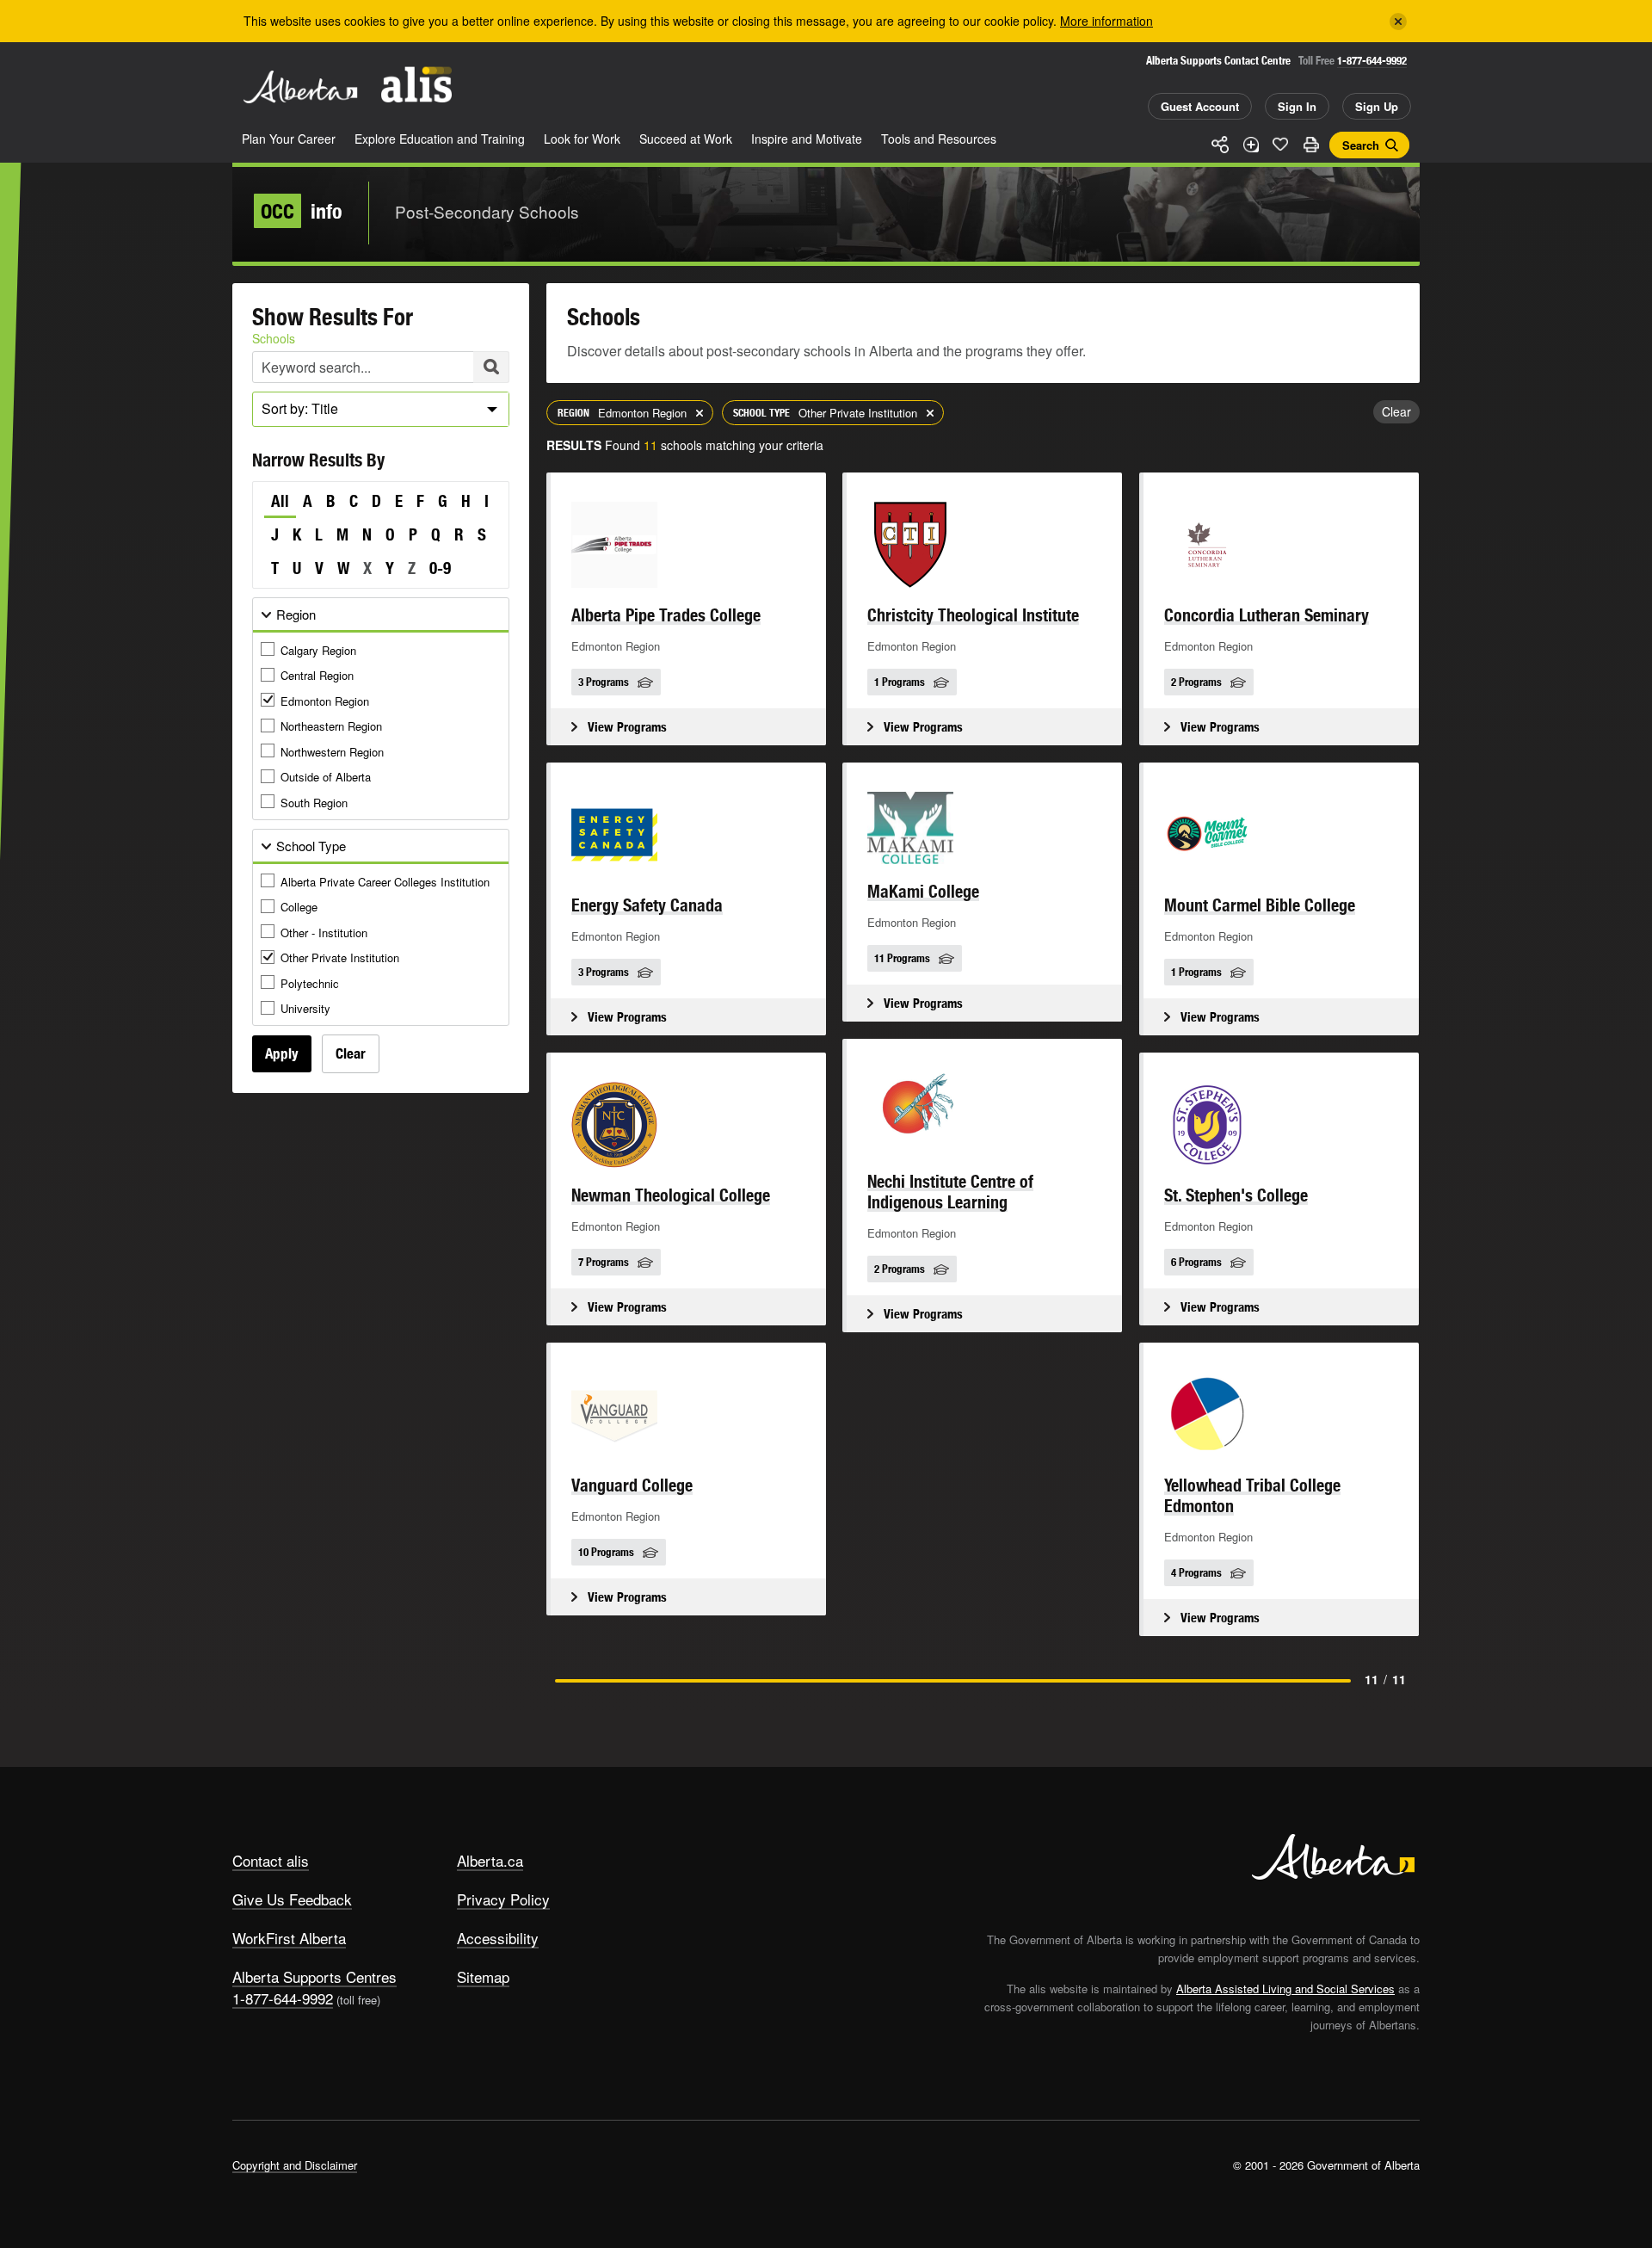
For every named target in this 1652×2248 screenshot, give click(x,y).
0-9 (440, 568)
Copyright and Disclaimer (295, 2165)
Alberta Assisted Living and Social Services (1285, 1989)
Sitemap (483, 1976)
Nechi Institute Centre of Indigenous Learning (950, 1192)
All (280, 501)
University (305, 1008)
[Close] (1398, 22)
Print (1310, 145)
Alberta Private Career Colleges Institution (385, 882)
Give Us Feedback (292, 1899)
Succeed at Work (686, 139)
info (302, 211)
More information (1106, 21)
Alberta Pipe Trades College (666, 615)
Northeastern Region (331, 726)
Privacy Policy (503, 1899)
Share (1220, 145)
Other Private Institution (340, 957)
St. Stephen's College (1236, 1195)
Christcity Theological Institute (973, 615)
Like (1280, 144)
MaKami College (923, 891)
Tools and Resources (939, 139)
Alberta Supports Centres (314, 1976)
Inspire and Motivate (807, 139)
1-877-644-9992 (1372, 61)
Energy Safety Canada (647, 905)
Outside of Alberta (326, 777)
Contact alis (271, 1860)
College (299, 907)
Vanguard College (632, 1485)
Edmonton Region (325, 701)
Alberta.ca (490, 1860)
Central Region (317, 675)
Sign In (1297, 106)
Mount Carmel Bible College (1260, 905)
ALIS (416, 85)
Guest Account (1200, 106)
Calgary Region (318, 650)
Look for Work (582, 139)
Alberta (300, 87)
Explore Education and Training (440, 139)
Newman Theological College (671, 1195)
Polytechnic (310, 983)
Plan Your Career (289, 139)
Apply (282, 1053)
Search (1361, 145)
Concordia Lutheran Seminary (1267, 615)
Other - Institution (324, 933)
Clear (351, 1053)
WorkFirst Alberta (289, 1938)
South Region (314, 803)
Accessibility (498, 1938)
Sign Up (1377, 106)
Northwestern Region (332, 752)
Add (1250, 145)
